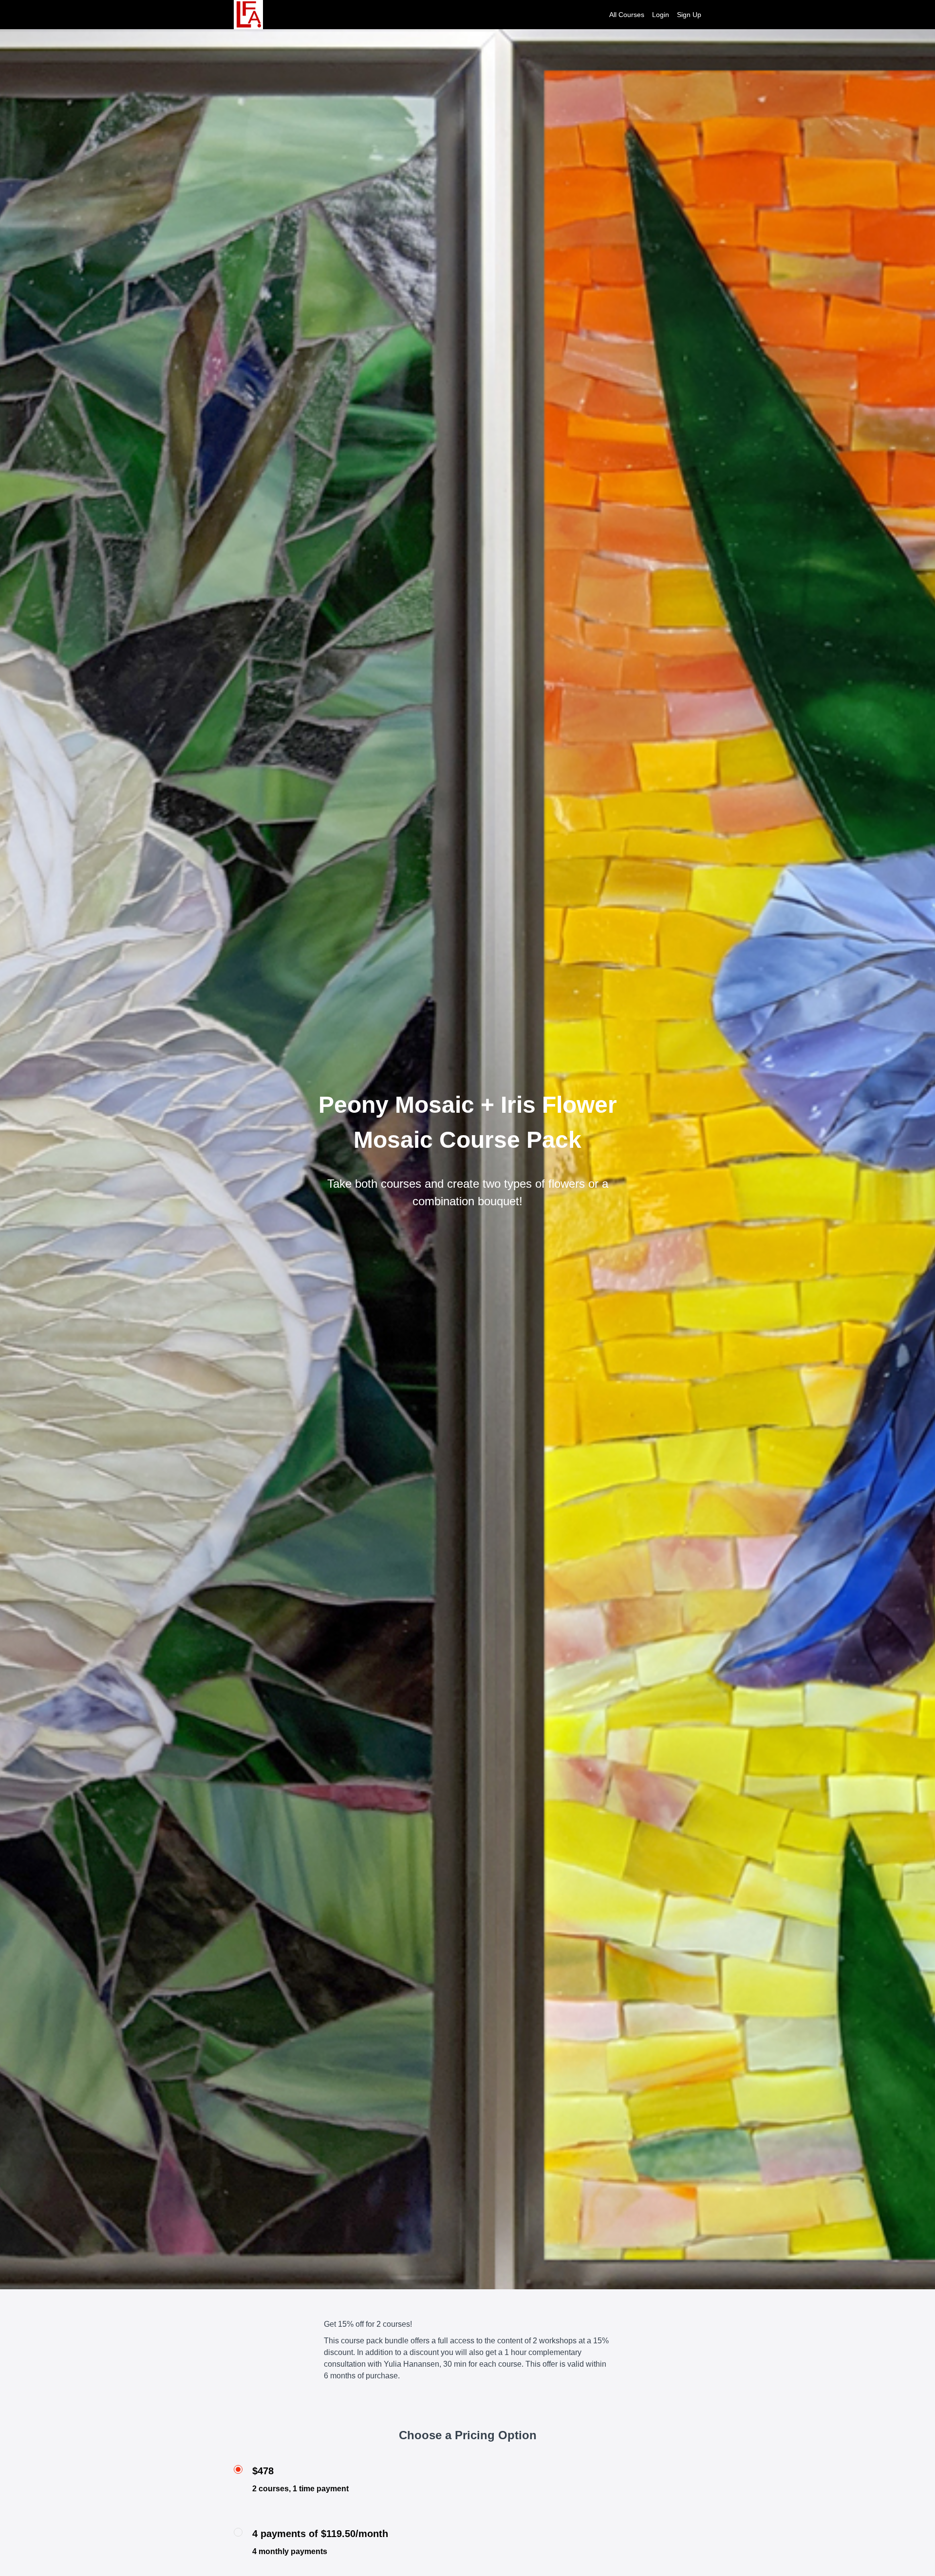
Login (661, 15)
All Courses (627, 15)
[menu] (651, 15)
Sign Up (689, 15)
